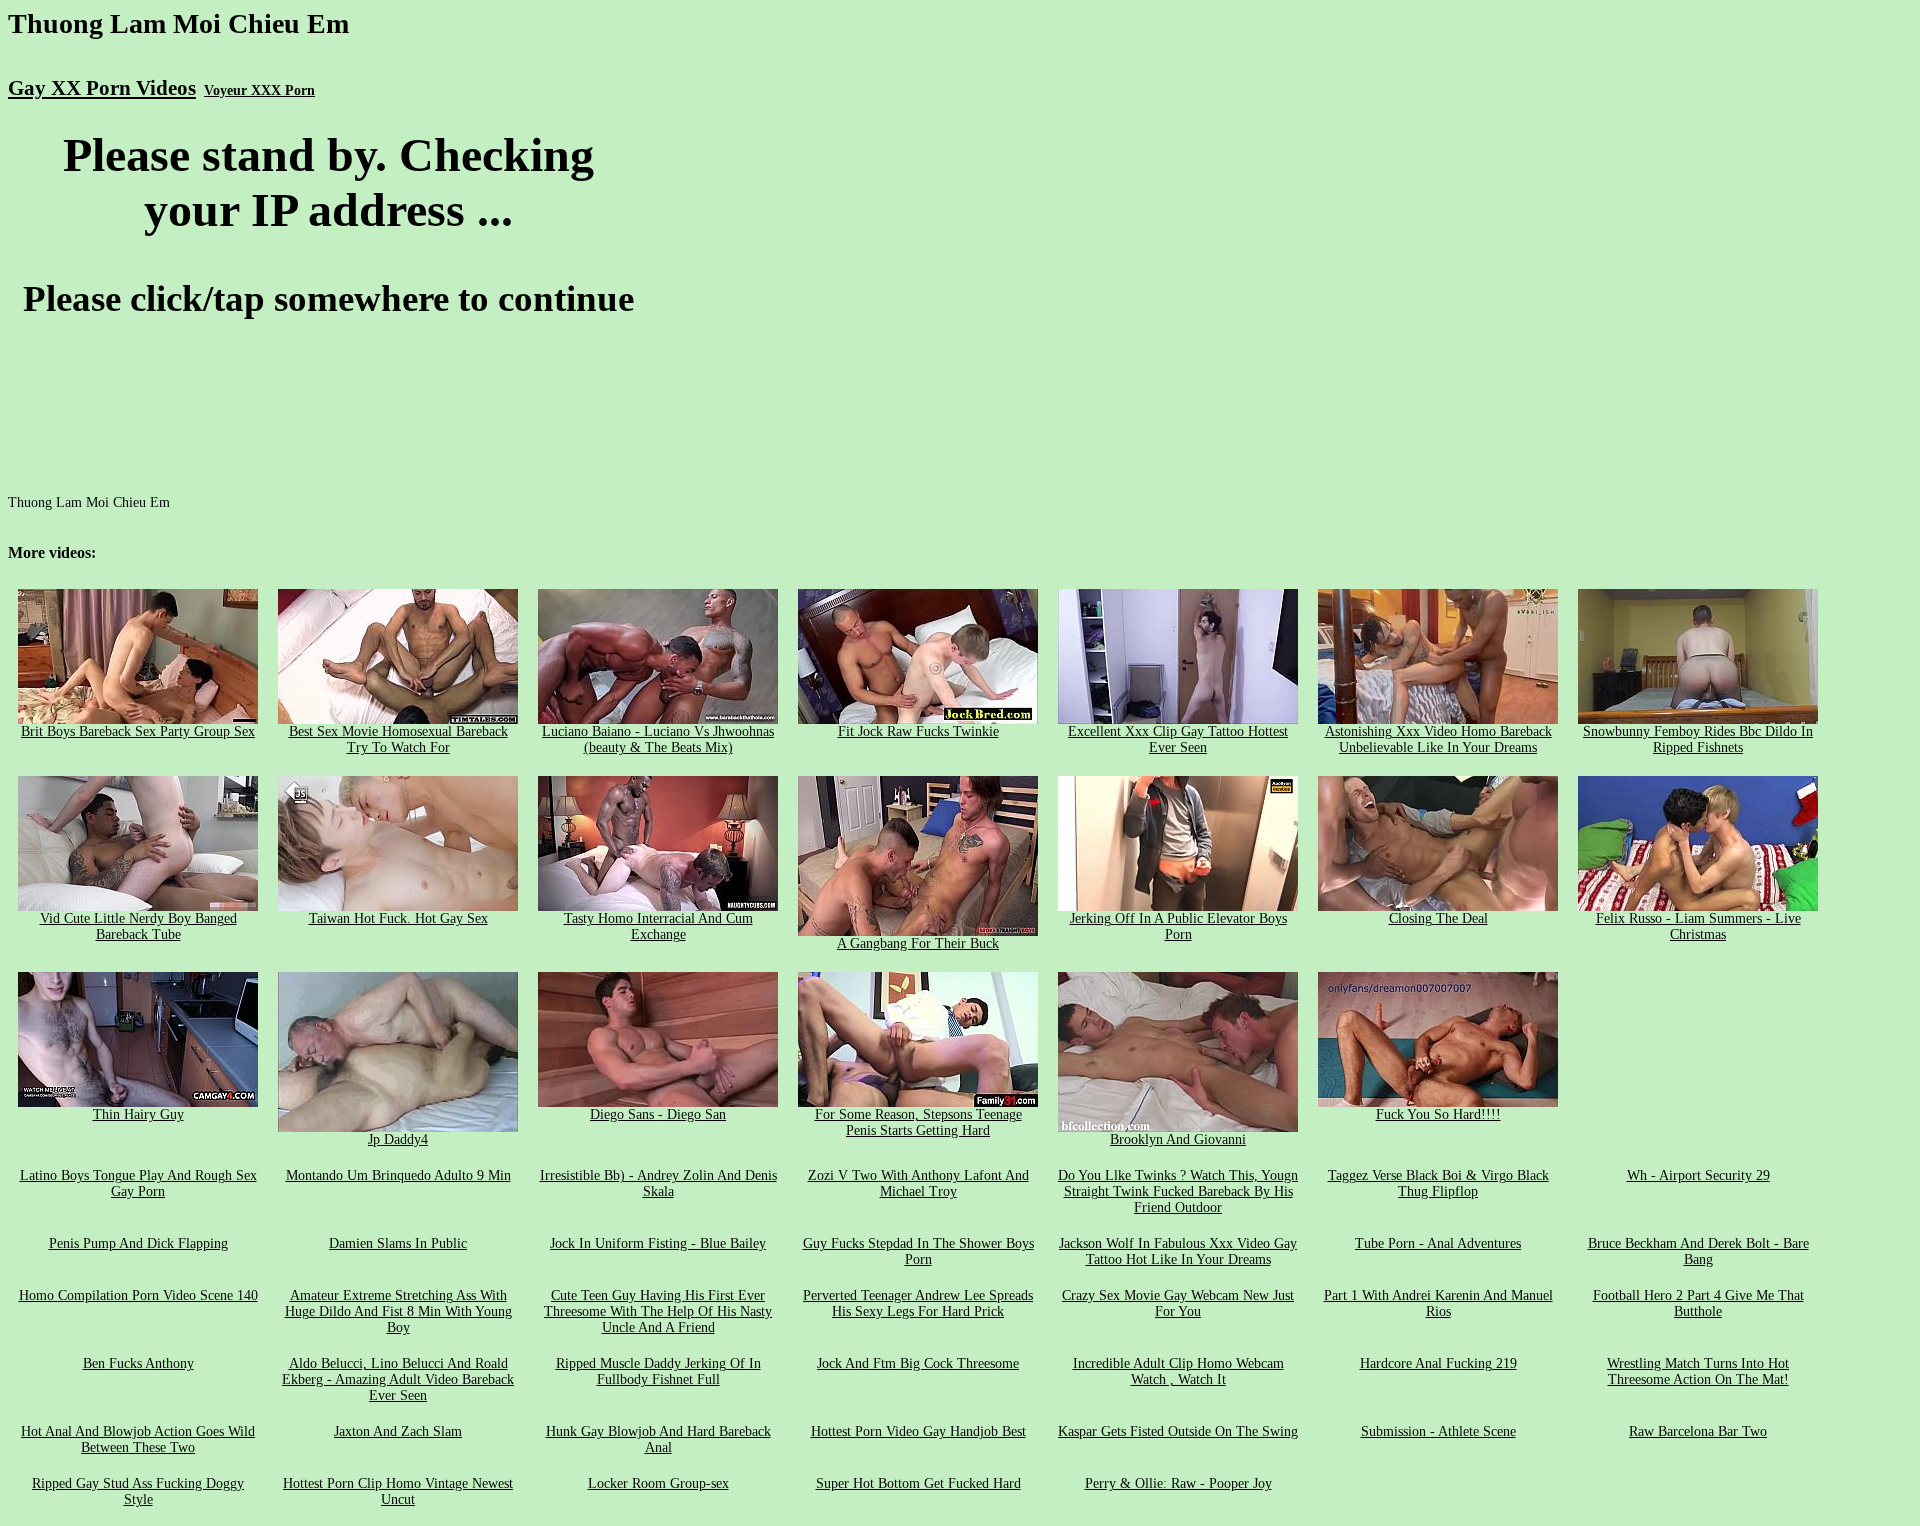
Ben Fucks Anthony (138, 1363)
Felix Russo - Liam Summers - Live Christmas (1698, 926)
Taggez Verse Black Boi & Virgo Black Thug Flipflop (1438, 1183)
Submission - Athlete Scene (1438, 1431)
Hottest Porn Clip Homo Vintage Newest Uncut (398, 1491)
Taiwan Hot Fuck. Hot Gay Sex (398, 918)
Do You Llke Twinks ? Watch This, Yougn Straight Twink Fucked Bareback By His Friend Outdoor (1178, 1191)
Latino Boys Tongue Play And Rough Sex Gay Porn (138, 1183)
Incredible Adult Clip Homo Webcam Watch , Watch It (1178, 1371)
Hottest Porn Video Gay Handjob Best (918, 1431)
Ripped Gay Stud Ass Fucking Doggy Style (138, 1491)
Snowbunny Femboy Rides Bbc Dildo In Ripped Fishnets (1698, 739)
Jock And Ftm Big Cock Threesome (918, 1363)
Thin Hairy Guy (138, 1114)
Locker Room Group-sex (658, 1483)
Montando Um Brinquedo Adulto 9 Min (398, 1175)
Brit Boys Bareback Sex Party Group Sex (138, 731)
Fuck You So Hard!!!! (1438, 1114)
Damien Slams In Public (398, 1243)
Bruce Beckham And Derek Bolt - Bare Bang (1698, 1251)
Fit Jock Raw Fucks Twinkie (918, 731)
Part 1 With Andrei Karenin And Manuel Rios (1438, 1303)
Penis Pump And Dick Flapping (138, 1243)
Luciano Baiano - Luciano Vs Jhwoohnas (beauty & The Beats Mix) (658, 739)
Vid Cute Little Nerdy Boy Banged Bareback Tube (138, 926)
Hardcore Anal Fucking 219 (1438, 1363)
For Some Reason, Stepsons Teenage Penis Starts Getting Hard (918, 1122)
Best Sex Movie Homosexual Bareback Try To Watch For (398, 739)
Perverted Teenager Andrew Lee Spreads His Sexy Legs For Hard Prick (918, 1303)
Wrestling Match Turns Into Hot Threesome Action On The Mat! (1698, 1371)
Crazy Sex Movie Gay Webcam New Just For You (1178, 1303)
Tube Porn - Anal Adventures (1438, 1243)
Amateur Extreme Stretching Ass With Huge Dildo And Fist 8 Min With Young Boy (398, 1311)
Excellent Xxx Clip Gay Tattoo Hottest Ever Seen (1178, 739)
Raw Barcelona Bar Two (1698, 1431)
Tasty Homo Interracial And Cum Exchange (658, 926)
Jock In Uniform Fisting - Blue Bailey (658, 1243)
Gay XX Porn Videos (102, 88)
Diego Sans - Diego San (658, 1114)
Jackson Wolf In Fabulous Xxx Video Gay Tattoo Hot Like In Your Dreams (1178, 1251)
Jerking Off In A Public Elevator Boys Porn (1178, 926)
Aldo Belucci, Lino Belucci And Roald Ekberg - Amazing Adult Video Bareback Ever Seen (398, 1379)
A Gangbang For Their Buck (918, 943)
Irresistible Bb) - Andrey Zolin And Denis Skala (658, 1183)
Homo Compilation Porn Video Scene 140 (138, 1295)
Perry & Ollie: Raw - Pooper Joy (1178, 1483)
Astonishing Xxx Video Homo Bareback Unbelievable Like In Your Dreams (1438, 739)
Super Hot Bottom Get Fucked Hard (918, 1483)
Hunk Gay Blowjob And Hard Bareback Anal (658, 1439)
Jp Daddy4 (398, 1139)
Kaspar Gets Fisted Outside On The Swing (1178, 1431)
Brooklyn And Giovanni (1178, 1139)
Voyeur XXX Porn (259, 90)
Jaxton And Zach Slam (398, 1431)
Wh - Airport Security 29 (1698, 1175)
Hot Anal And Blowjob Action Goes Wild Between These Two (138, 1439)
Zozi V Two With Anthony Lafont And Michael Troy (918, 1183)
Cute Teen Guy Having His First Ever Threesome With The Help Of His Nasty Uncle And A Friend (658, 1311)
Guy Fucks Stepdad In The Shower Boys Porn (918, 1251)
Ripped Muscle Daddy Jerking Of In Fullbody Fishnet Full (658, 1371)
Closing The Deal (1438, 918)
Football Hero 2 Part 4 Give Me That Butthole (1698, 1303)
